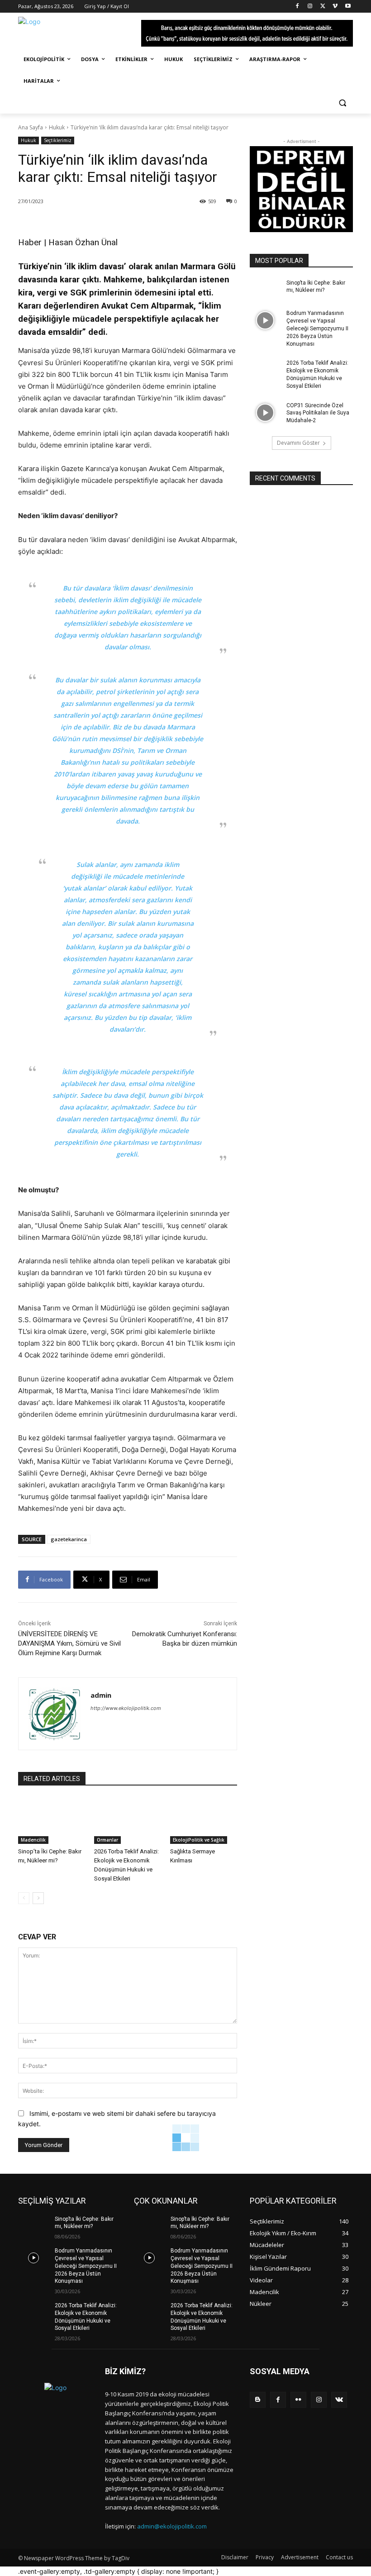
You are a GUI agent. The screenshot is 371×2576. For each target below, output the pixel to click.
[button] (342, 103)
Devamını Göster (298, 443)
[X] (323, 7)
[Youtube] (348, 7)
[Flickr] (298, 2400)
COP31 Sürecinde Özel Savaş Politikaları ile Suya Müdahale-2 (318, 413)
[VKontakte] (339, 2400)
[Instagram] (310, 7)
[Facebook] (297, 7)
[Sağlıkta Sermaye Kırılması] (204, 1821)
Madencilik (33, 1840)
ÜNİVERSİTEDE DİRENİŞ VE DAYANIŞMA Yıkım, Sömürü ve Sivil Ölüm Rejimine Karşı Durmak (69, 1643)
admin (101, 1695)
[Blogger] (258, 2400)
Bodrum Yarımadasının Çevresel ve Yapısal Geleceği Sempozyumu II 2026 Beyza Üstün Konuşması (317, 328)
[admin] (55, 1714)
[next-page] (38, 1898)
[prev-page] (24, 1898)
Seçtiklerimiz (58, 140)
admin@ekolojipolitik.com (172, 2526)
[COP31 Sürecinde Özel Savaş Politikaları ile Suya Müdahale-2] (265, 413)
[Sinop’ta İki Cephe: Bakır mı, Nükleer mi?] (52, 1821)
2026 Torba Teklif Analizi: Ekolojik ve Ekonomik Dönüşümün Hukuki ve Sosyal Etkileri (317, 374)
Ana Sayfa (31, 127)
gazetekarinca (69, 1539)
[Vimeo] (335, 7)
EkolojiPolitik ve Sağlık (199, 1840)
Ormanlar (107, 1840)
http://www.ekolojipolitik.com (126, 1708)
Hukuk (57, 127)
